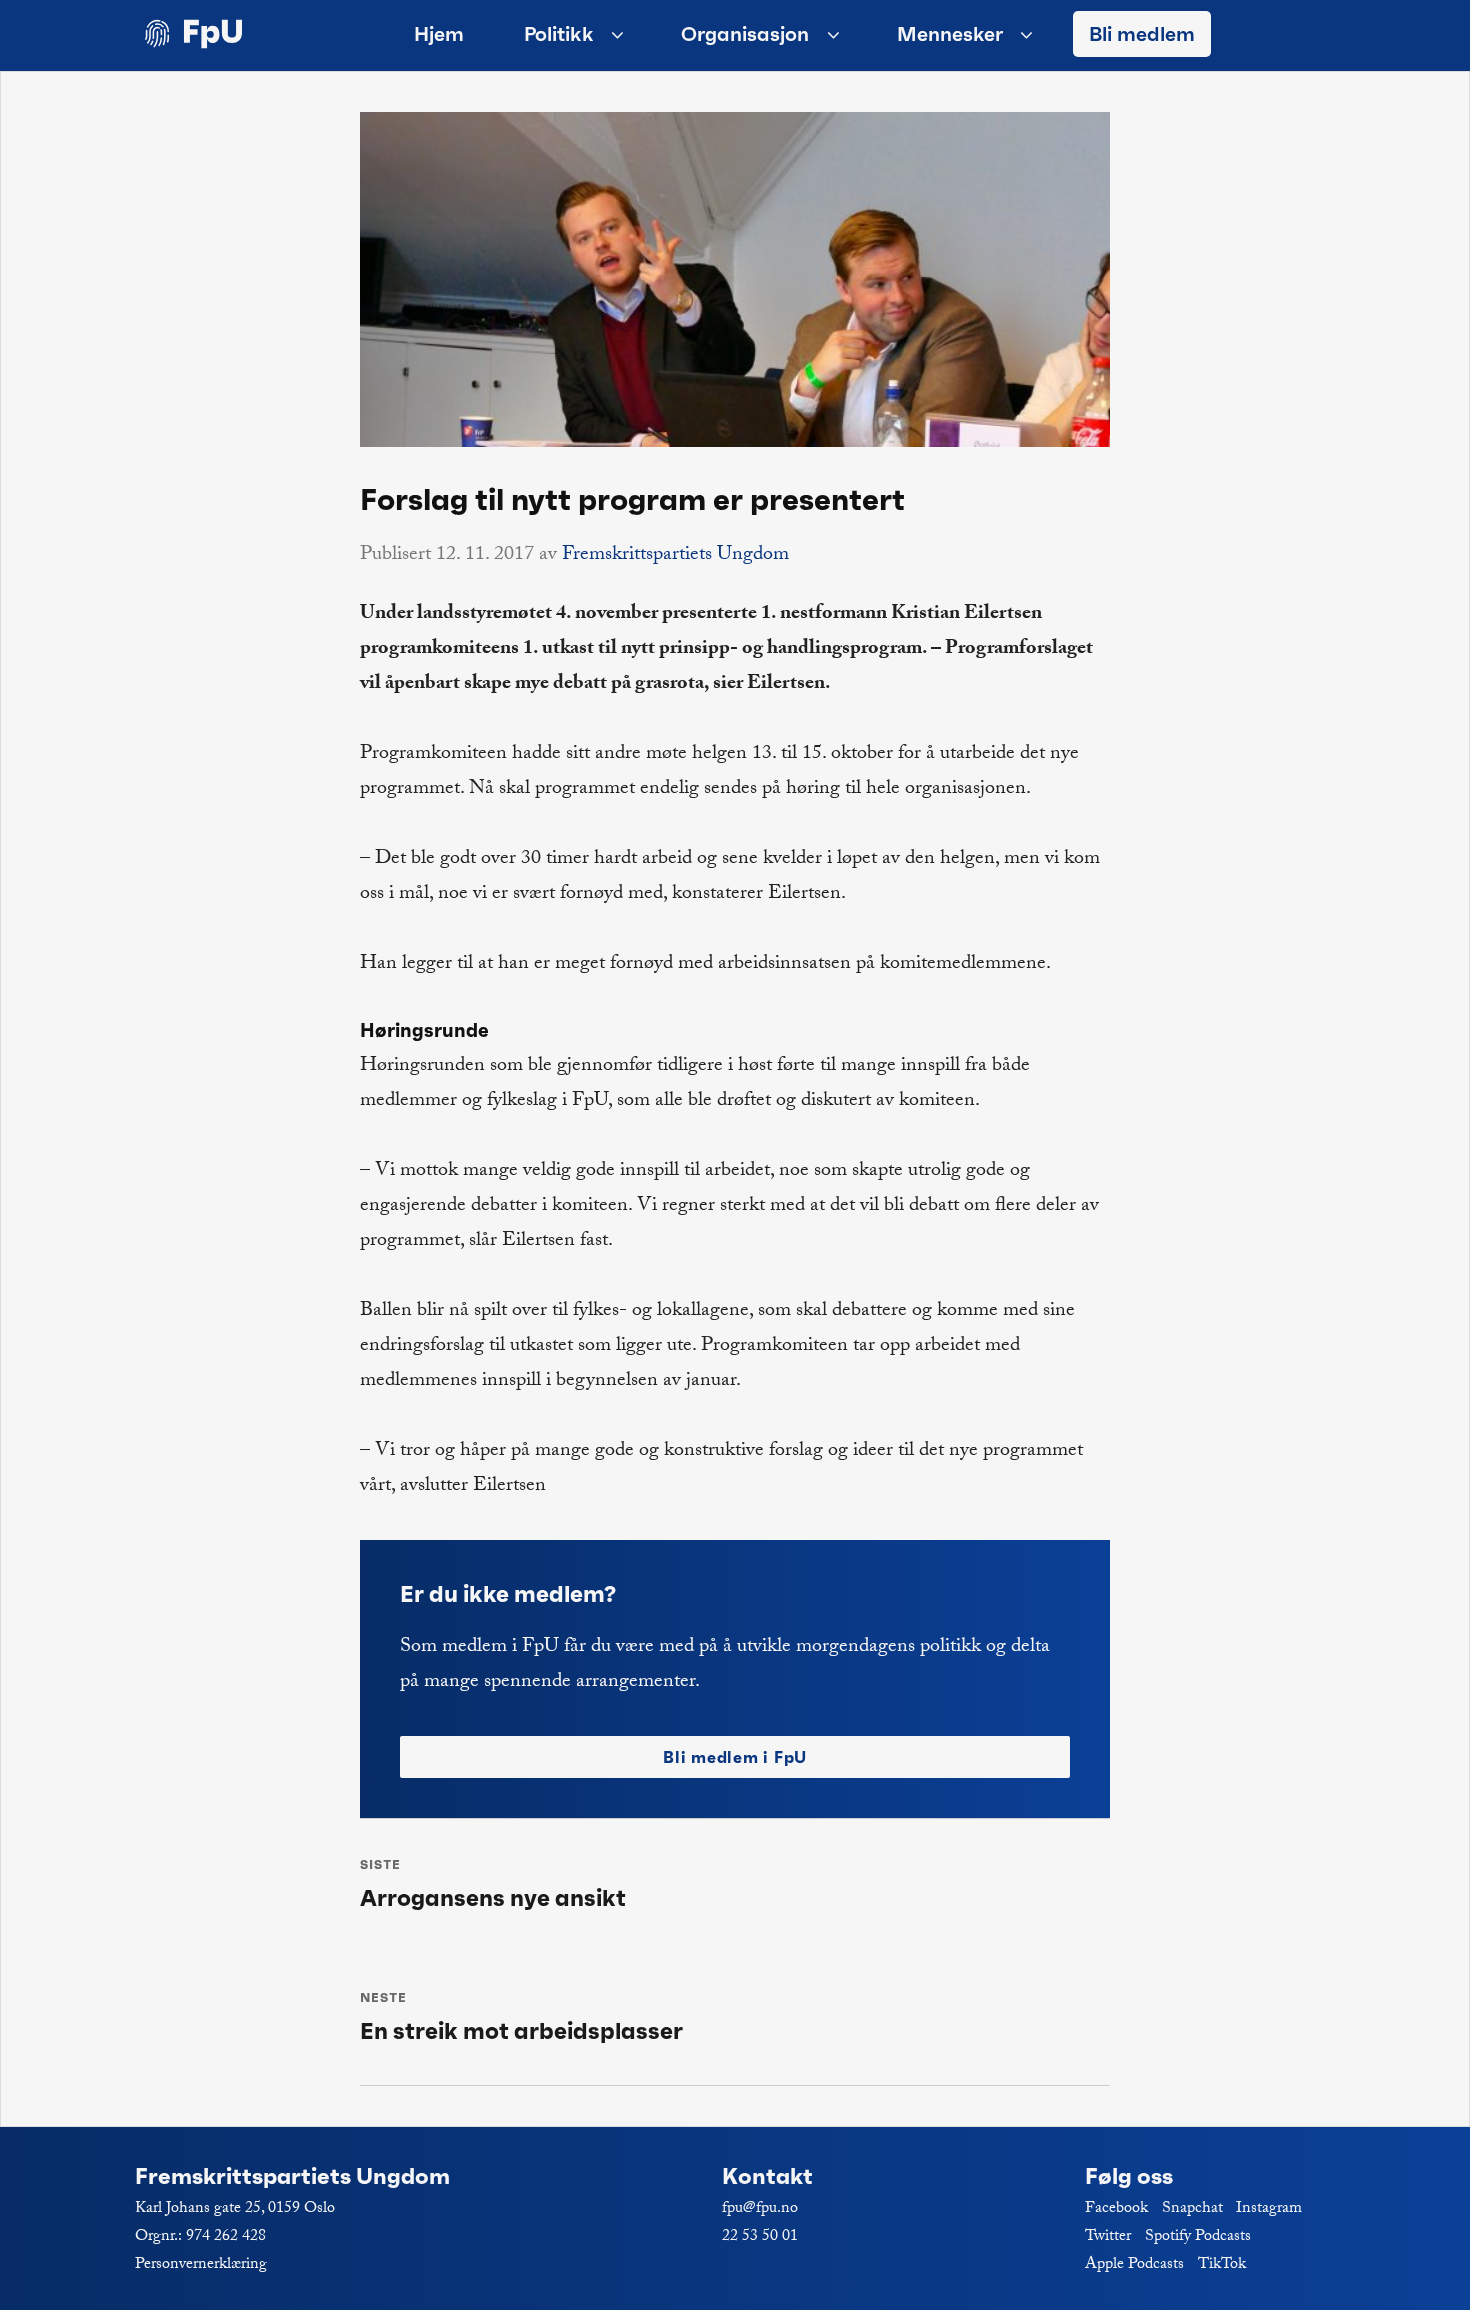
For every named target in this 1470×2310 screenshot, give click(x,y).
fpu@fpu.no (760, 2209)
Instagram (1269, 2209)
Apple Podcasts (1134, 2265)
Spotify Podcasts (1198, 2237)
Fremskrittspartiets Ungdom (675, 556)
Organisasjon (745, 34)
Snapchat (1192, 2209)
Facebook (1116, 2209)
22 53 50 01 (760, 2237)
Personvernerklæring (201, 2265)
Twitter (1108, 2237)
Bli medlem (1142, 34)
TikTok (1222, 2265)
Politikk (559, 34)
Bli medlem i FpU (735, 1757)
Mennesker (950, 34)
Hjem (439, 34)
